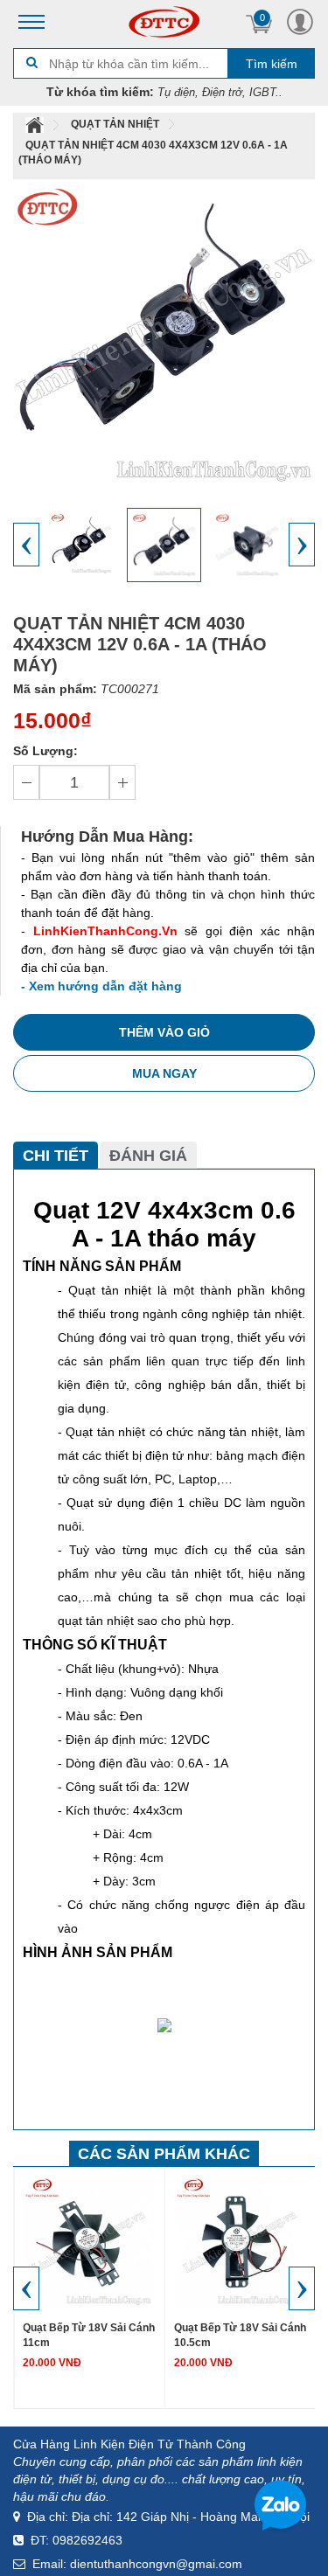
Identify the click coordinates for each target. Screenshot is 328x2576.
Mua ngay (164, 1073)
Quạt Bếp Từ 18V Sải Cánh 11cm (89, 2335)
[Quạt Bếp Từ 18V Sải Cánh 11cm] (89, 2241)
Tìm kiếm (272, 64)
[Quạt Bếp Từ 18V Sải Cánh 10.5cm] (240, 2241)
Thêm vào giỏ (164, 1032)
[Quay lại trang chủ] (36, 124)
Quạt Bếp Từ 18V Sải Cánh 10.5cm (240, 2335)
